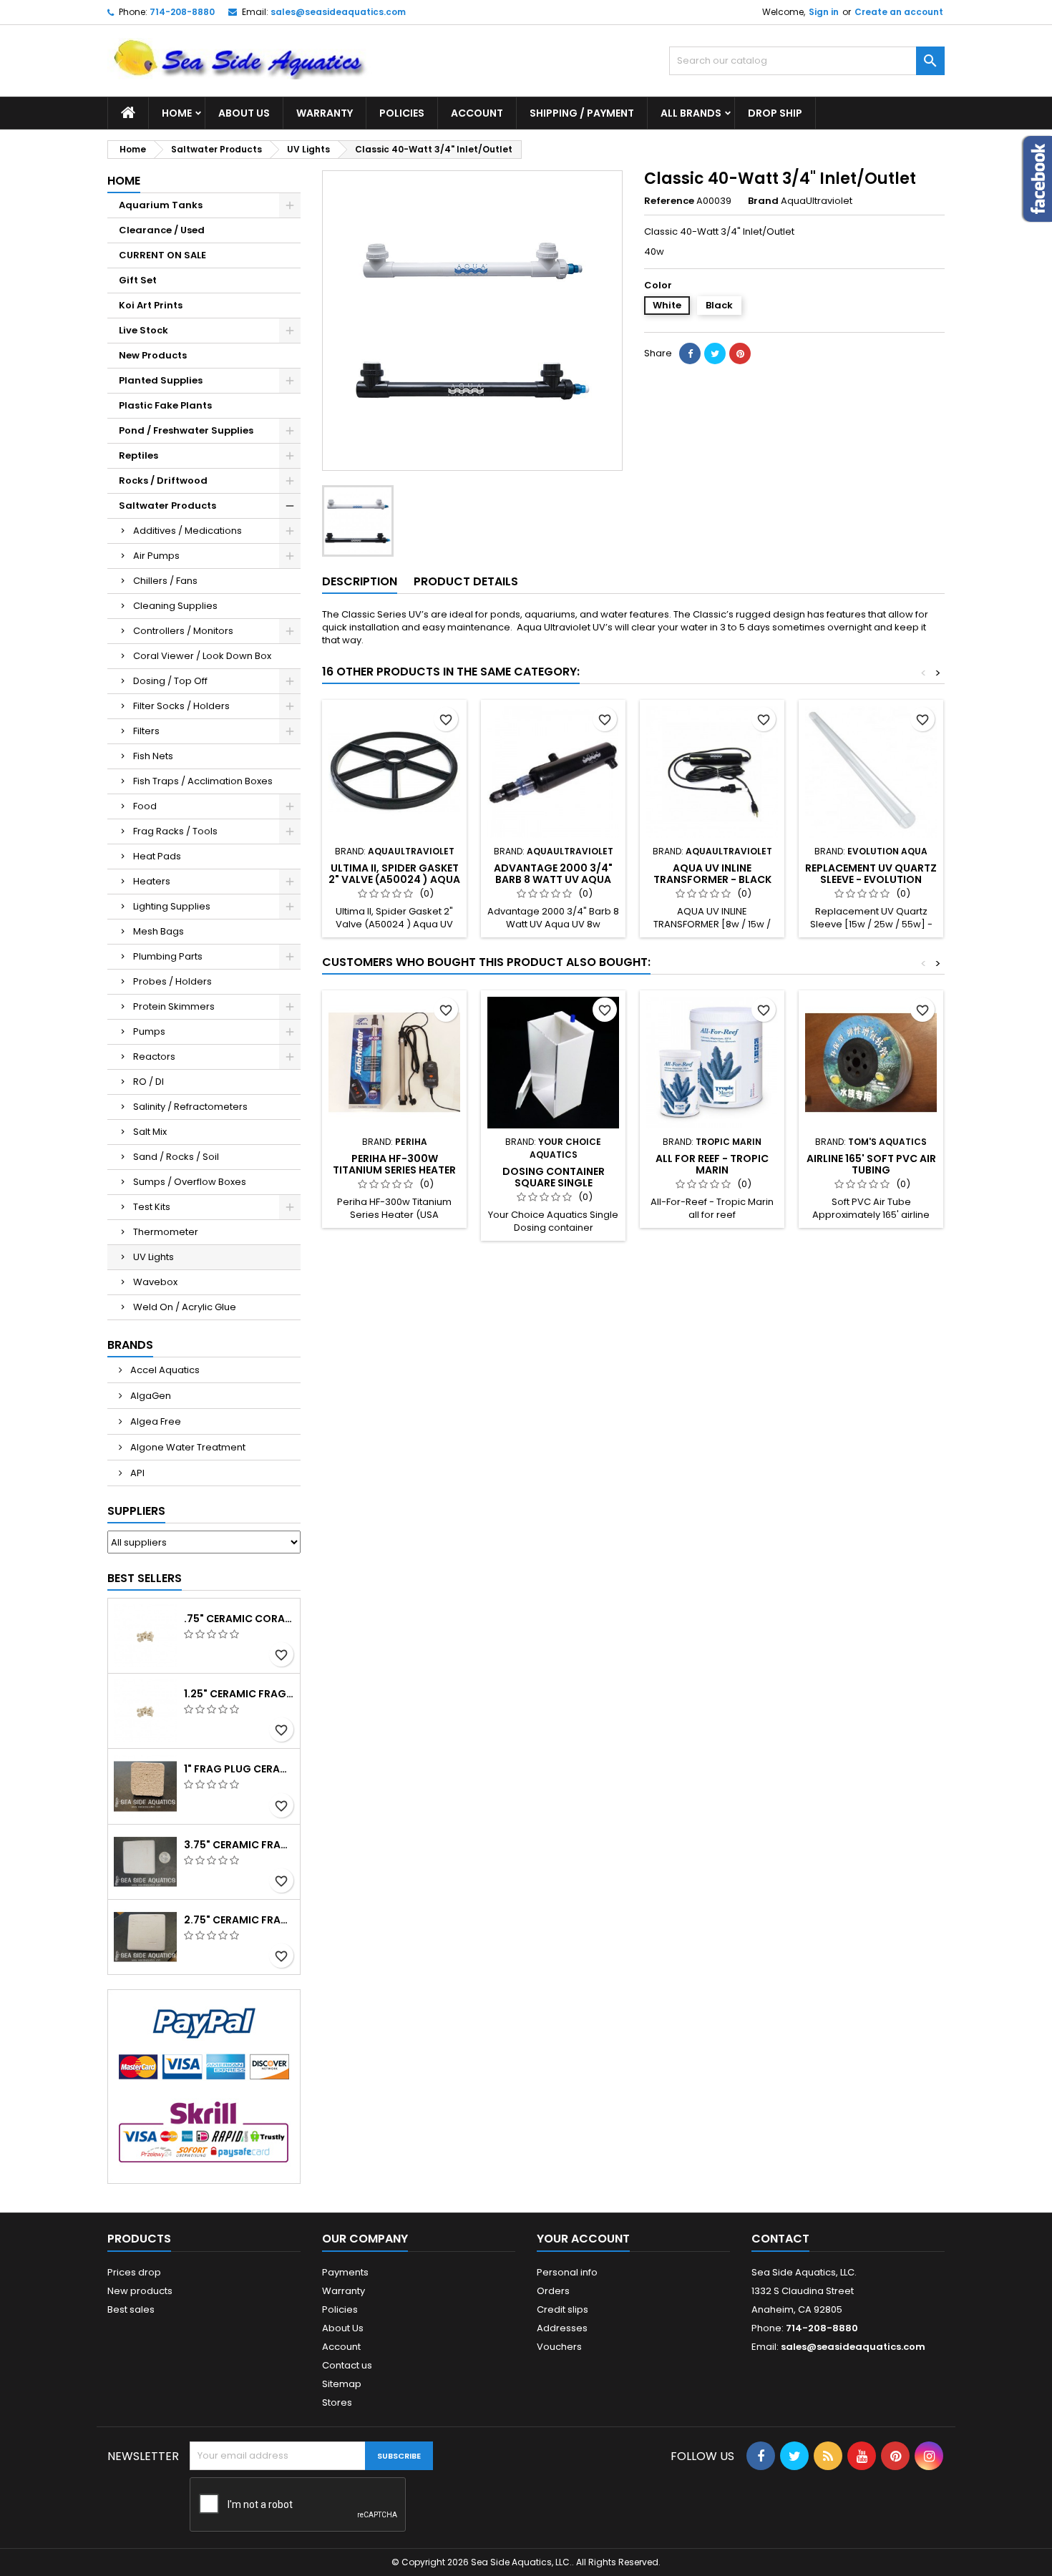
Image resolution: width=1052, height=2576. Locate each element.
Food (145, 806)
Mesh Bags (159, 931)
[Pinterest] (740, 353)
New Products (153, 355)
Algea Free (155, 1421)
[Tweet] (715, 353)
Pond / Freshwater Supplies (186, 430)
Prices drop (134, 2272)
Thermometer (166, 1232)
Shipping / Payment (582, 113)
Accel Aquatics (164, 1370)
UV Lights (154, 1257)
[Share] (690, 353)
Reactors (154, 1057)
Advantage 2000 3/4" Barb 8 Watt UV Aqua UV (553, 879)
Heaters (152, 881)
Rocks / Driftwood (163, 480)
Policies (402, 113)
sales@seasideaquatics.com (338, 12)
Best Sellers (145, 1578)
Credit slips (562, 2309)
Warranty (325, 113)
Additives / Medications (187, 531)
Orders (553, 2291)
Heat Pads (157, 856)
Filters (146, 731)
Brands (130, 1345)
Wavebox (155, 1282)
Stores (337, 2402)
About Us (244, 113)
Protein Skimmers (174, 1006)
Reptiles (138, 455)
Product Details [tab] (466, 581)
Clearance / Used (162, 230)
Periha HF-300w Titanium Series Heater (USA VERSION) (394, 1170)
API (136, 1473)
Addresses (562, 2328)
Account (477, 113)
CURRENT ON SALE (162, 255)
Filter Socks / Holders (181, 706)
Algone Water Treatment (187, 1447)
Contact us (347, 2365)
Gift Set (138, 280)
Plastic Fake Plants (165, 405)
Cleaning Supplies (175, 606)
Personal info (567, 2272)
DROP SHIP (775, 113)
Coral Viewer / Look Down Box (202, 656)
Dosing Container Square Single (554, 1177)
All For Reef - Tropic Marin (712, 1164)
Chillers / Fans (165, 581)
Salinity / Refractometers (190, 1107)
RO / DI (148, 1082)
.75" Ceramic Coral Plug (239, 1619)
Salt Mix (150, 1132)
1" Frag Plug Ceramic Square (239, 1769)
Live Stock (143, 330)
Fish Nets (153, 756)
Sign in (824, 12)
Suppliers (136, 1511)
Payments (345, 2272)
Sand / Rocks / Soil (176, 1157)
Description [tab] (360, 581)
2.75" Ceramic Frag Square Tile (239, 1920)
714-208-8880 (182, 12)
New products (140, 2291)
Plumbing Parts (168, 956)
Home (177, 113)
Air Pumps (156, 556)
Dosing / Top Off (170, 681)
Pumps (149, 1031)
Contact (780, 2239)
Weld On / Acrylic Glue (185, 1307)
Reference (669, 201)
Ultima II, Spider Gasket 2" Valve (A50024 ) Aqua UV (394, 879)
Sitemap (342, 2384)
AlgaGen (150, 1396)
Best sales (131, 2309)
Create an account (899, 12)
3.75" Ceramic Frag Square (239, 1845)
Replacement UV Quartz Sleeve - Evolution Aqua (871, 879)
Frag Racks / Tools (175, 831)
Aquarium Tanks (161, 205)
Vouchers (559, 2347)
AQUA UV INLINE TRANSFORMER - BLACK (712, 874)
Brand (763, 201)
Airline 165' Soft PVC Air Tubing (871, 1164)
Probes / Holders (172, 981)
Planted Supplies (161, 380)
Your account (583, 2239)
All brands (691, 113)
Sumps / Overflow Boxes (190, 1182)
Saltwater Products (167, 506)
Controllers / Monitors (183, 631)
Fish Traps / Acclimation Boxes (203, 781)
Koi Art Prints (151, 305)
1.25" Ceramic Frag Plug (239, 1694)
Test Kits (152, 1207)
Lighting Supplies (172, 906)
